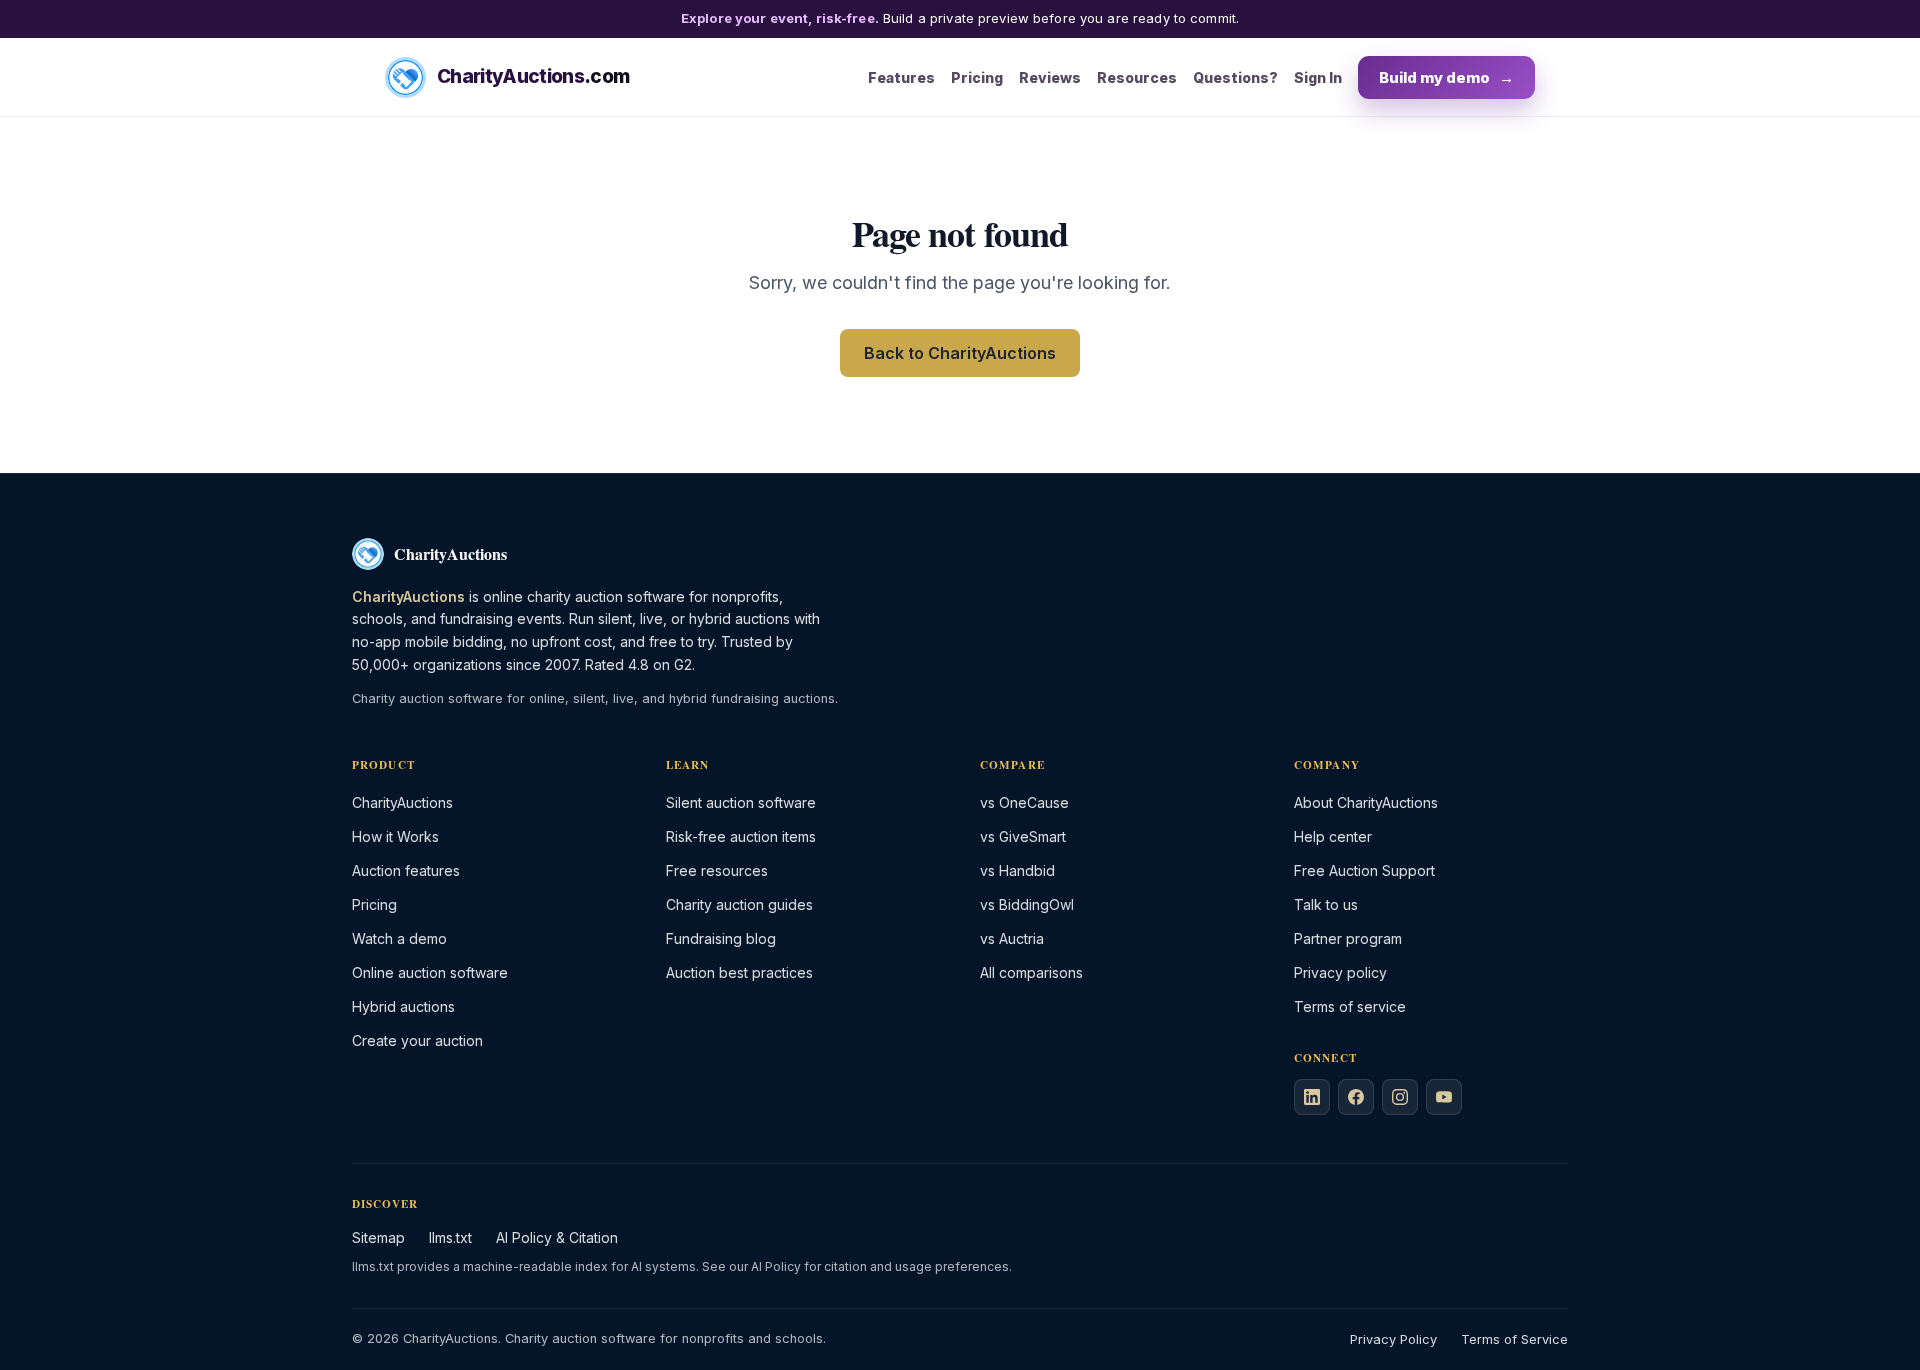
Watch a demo (399, 938)
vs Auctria (1012, 938)
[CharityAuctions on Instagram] (1400, 1097)
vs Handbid (1017, 870)
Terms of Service (1514, 1339)
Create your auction (417, 1040)
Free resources (717, 870)
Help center (1333, 836)
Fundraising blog (721, 938)
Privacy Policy (1393, 1339)
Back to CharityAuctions (960, 353)
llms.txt (450, 1237)
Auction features (406, 870)
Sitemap (378, 1237)
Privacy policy (1340, 972)
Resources (1137, 76)
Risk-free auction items (741, 836)
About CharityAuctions (1366, 802)
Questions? (1235, 76)
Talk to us (1326, 904)
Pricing (977, 76)
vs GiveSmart (1023, 836)
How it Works (395, 836)
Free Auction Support (1364, 870)
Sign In (1318, 76)
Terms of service (1350, 1006)
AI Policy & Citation (557, 1237)
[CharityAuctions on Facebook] (1356, 1097)
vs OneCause (1024, 802)
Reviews (1050, 76)
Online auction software (430, 972)
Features (901, 76)
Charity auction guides (739, 904)
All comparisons (1031, 972)
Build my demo (1446, 76)
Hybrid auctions (403, 1006)
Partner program (1348, 938)
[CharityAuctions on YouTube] (1444, 1097)
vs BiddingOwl (1027, 904)
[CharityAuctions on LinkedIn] (1312, 1097)
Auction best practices (739, 972)
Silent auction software (741, 802)
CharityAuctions (402, 802)
